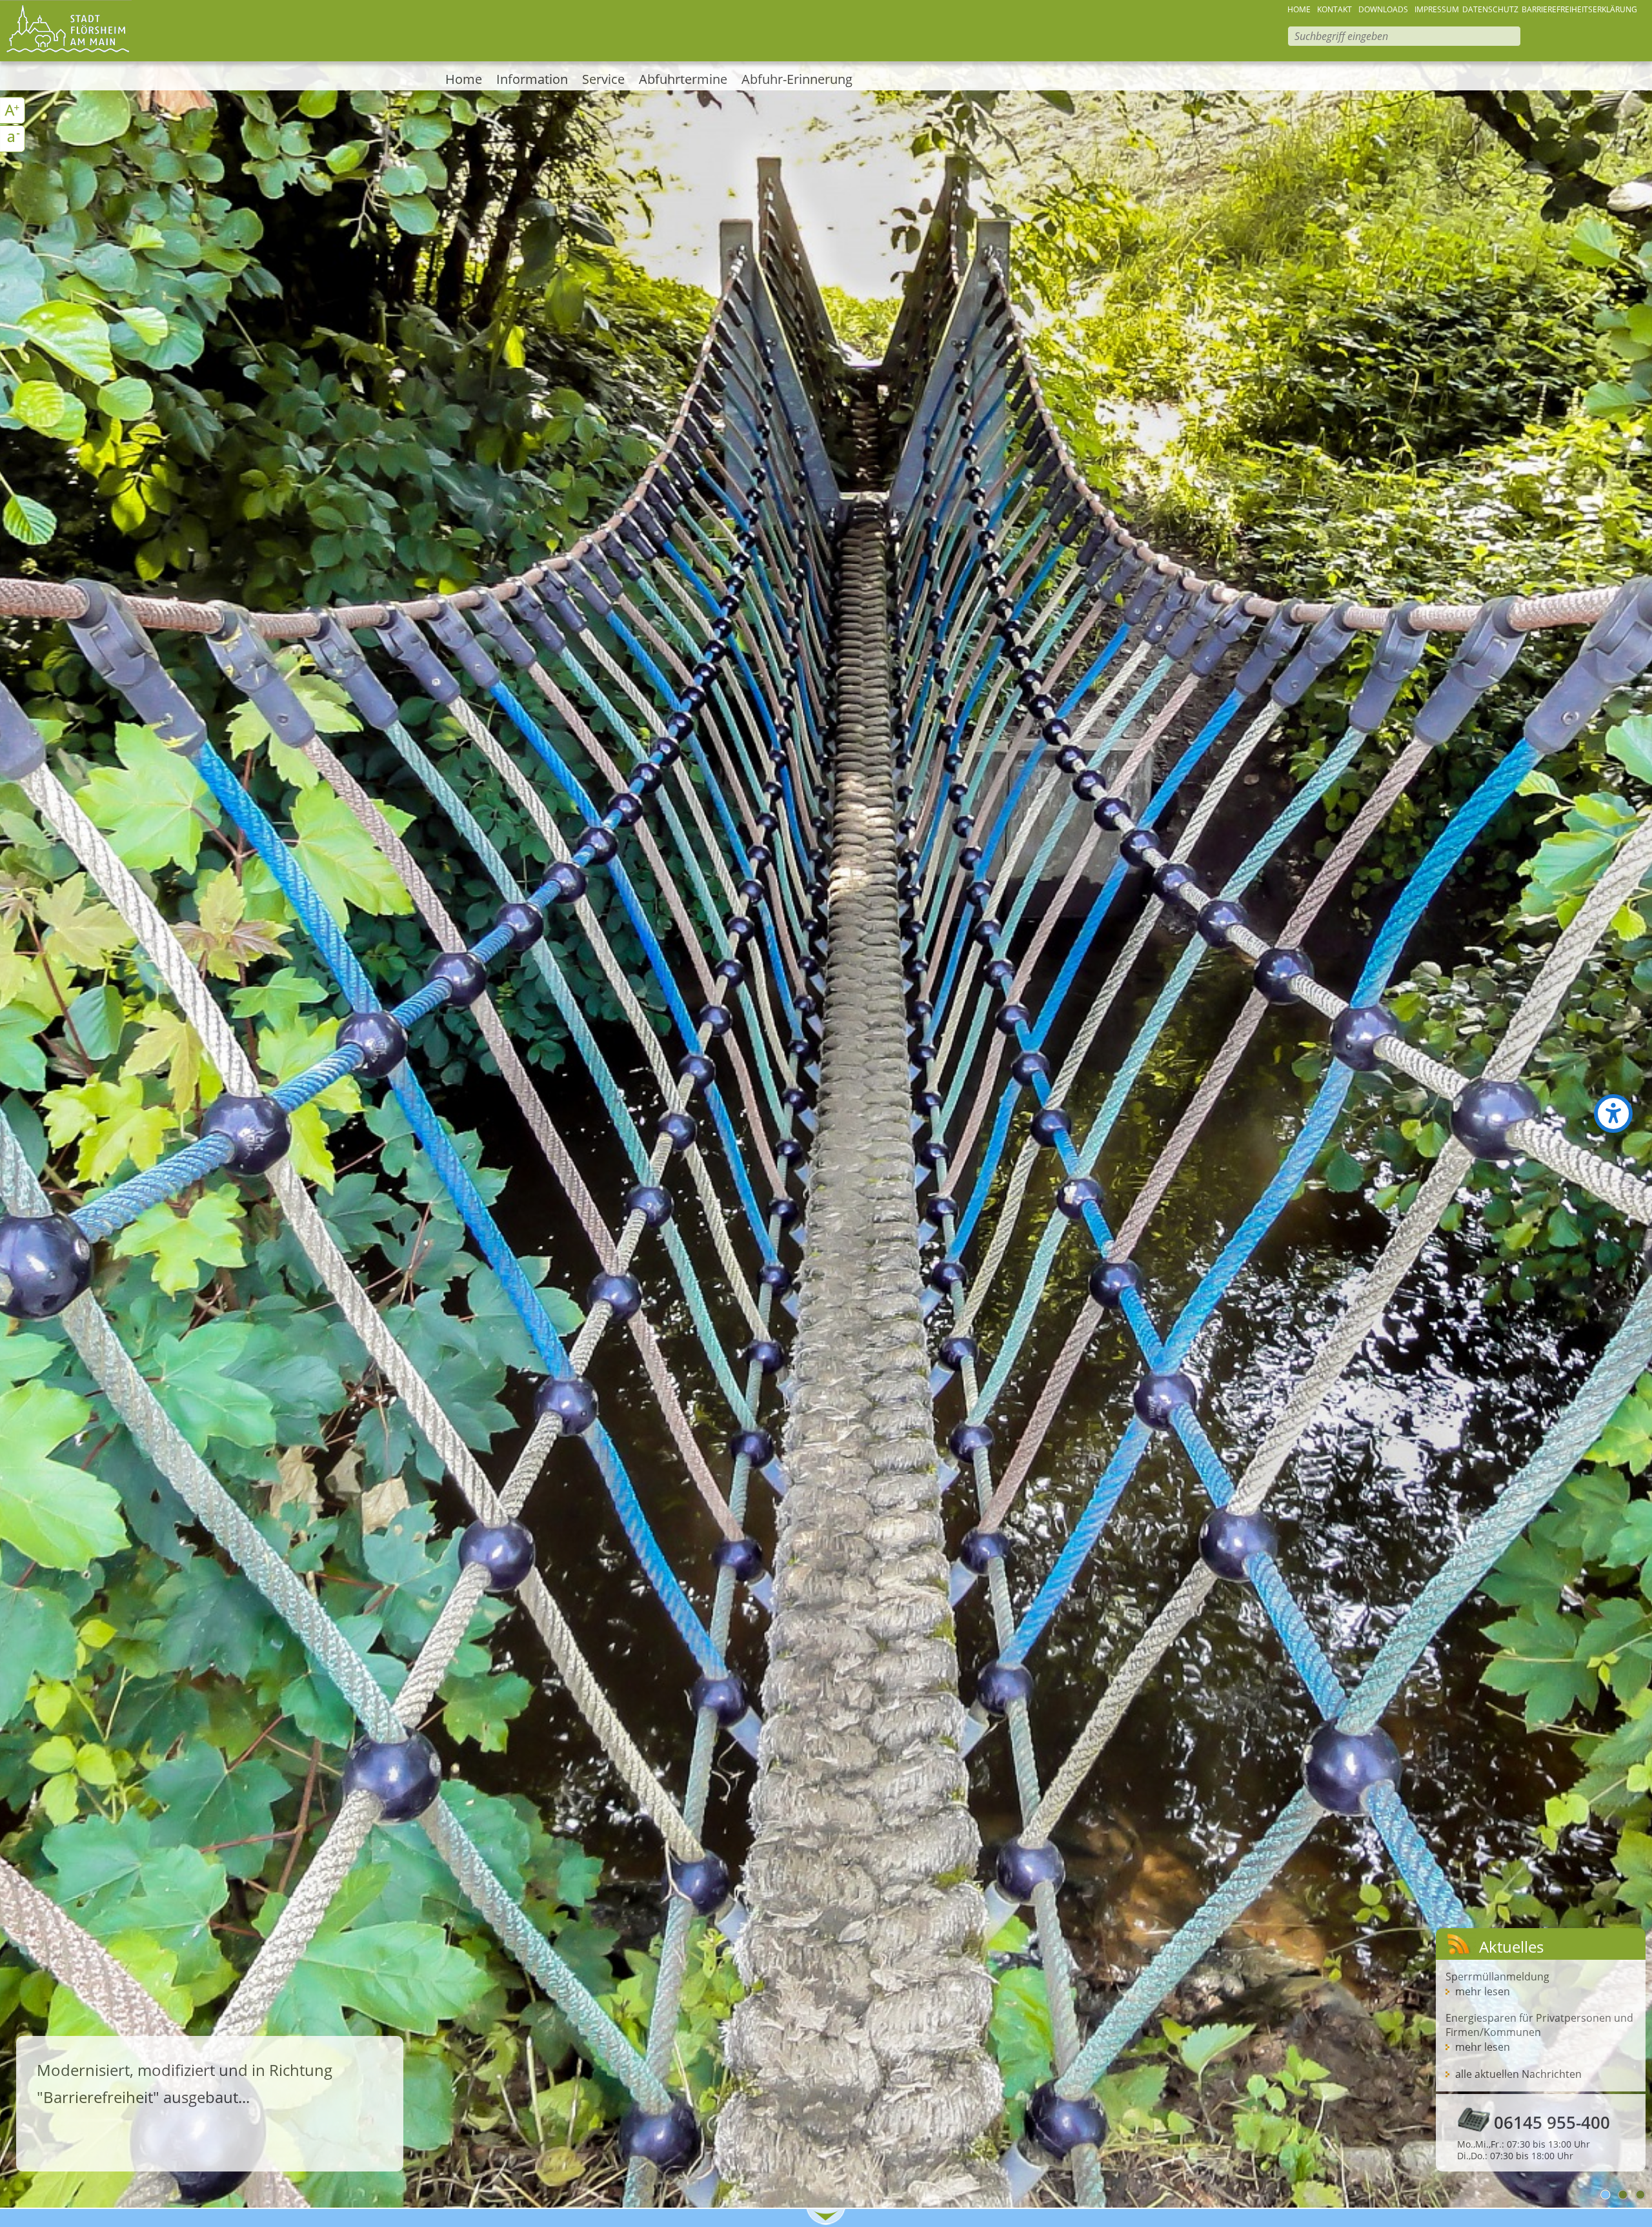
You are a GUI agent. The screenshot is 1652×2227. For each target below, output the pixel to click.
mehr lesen (1483, 1991)
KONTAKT (1335, 9)
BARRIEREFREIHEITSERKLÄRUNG (1579, 9)
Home (464, 79)
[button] (1613, 1113)
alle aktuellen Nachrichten (1518, 2074)
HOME (1299, 9)
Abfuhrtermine (683, 79)
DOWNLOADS (1383, 9)
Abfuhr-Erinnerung (797, 79)
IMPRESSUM (1437, 9)
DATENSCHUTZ (1490, 9)
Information (532, 79)
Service (603, 79)
